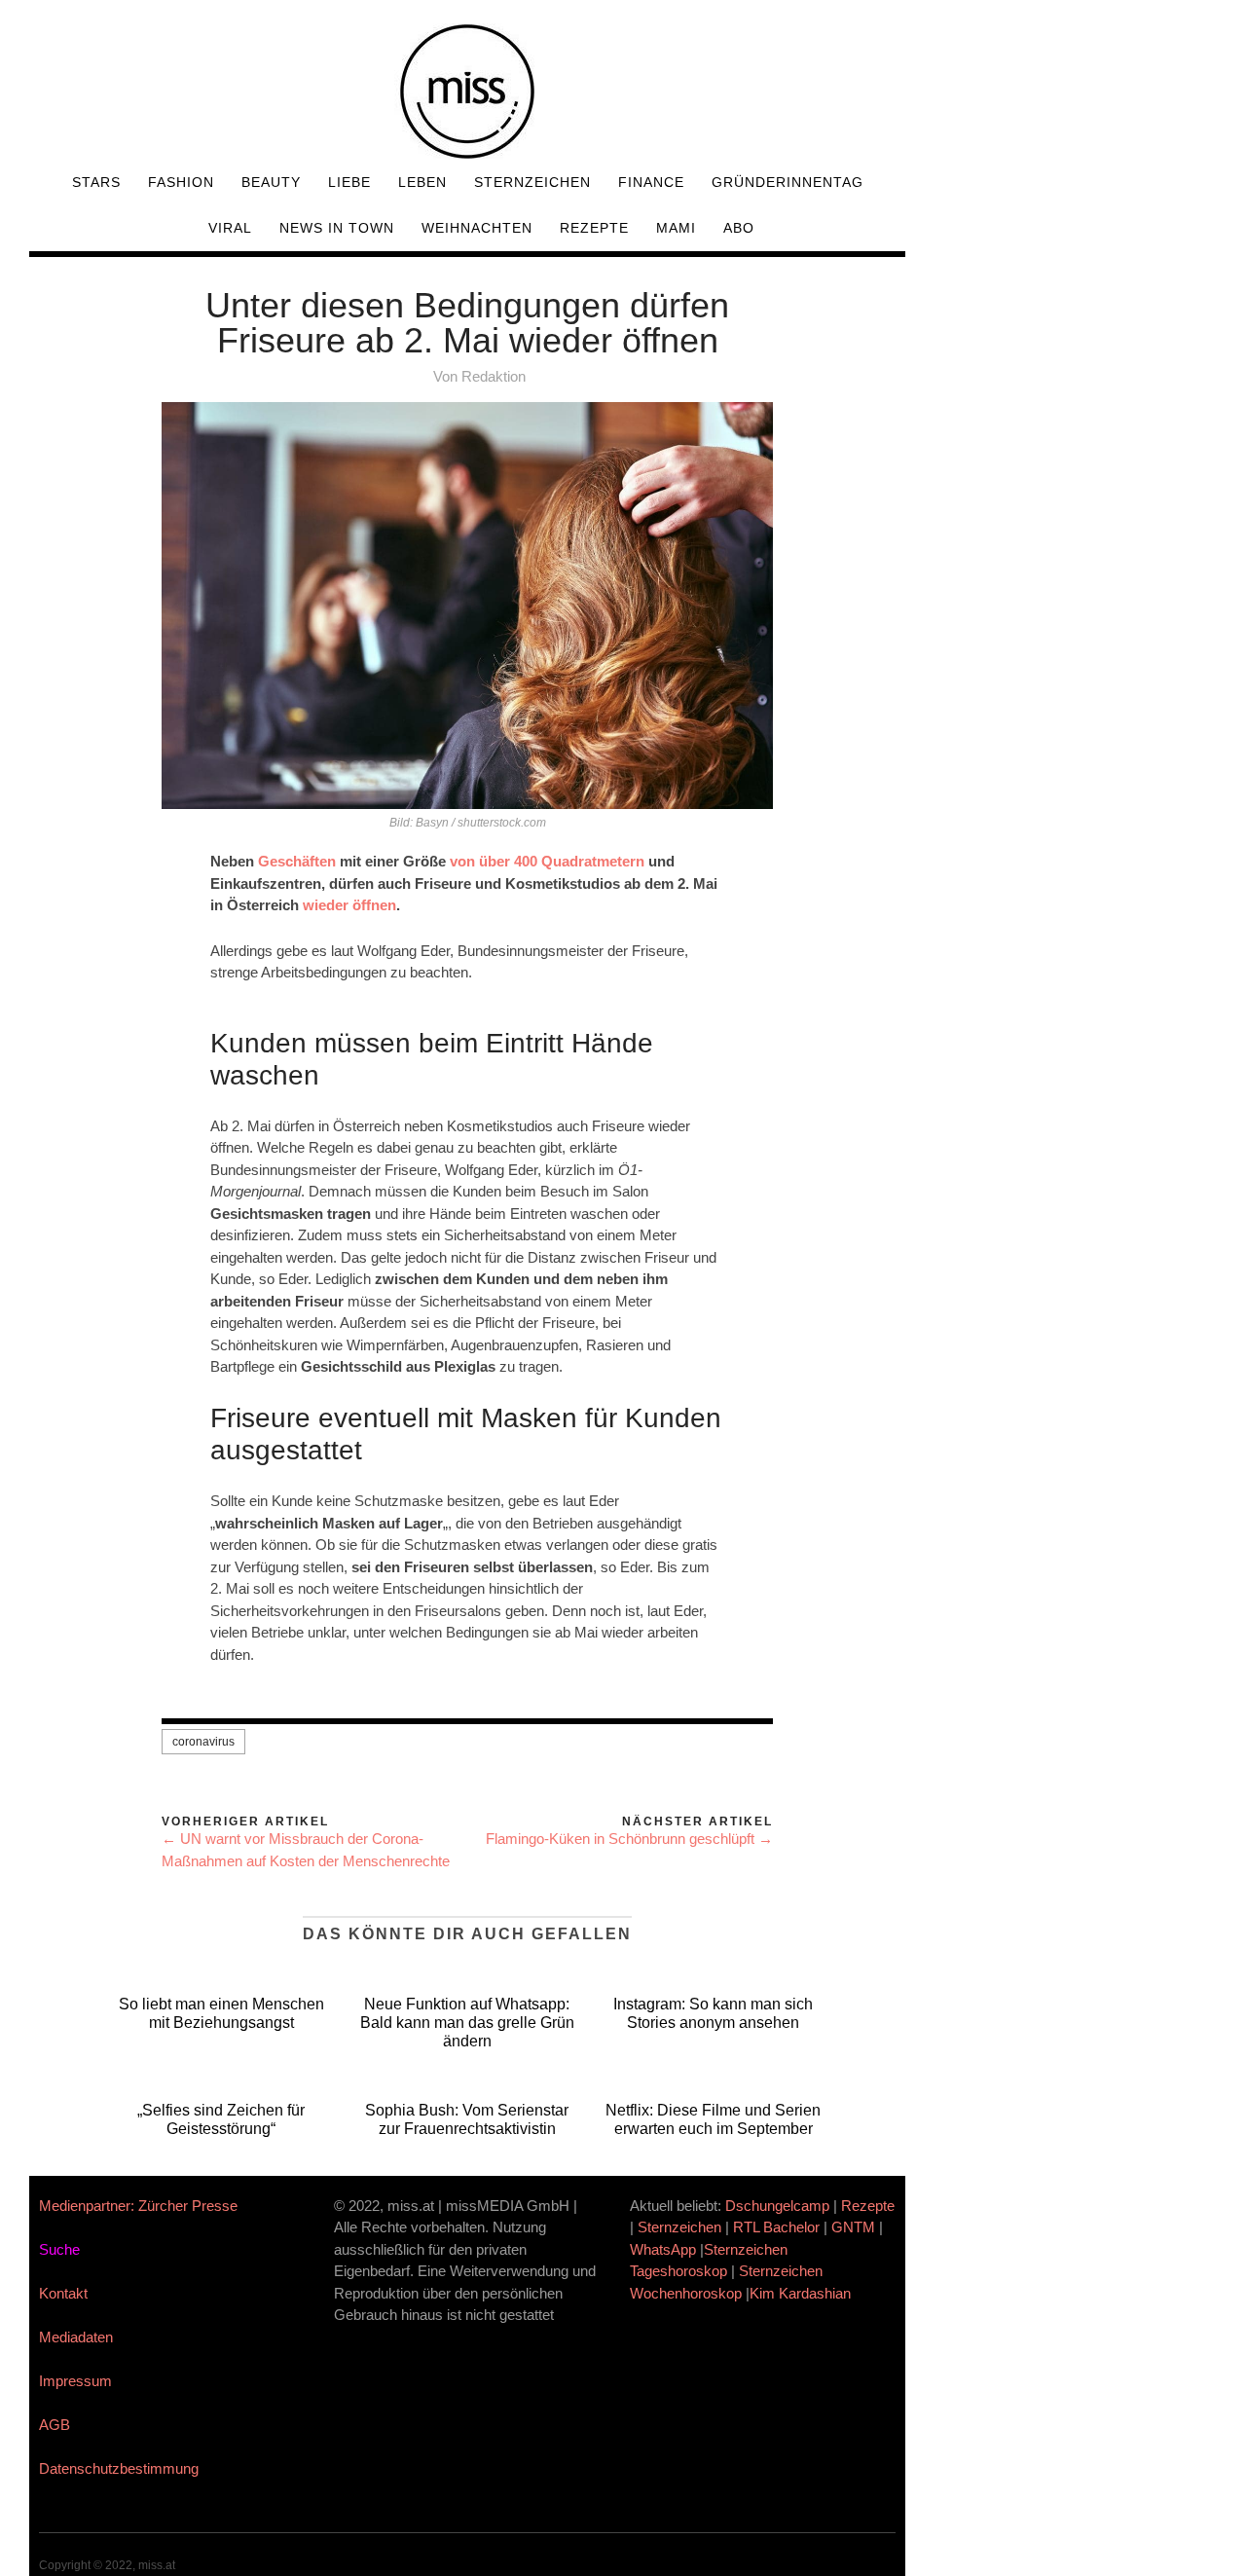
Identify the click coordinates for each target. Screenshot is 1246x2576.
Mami (676, 228)
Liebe (349, 182)
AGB (55, 2425)
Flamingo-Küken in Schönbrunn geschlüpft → (629, 1839)
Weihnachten (477, 228)
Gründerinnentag (788, 182)
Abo (739, 228)
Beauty (271, 182)
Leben (422, 182)
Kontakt (63, 2293)
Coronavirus (203, 1742)
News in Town (337, 228)
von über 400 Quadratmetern (547, 861)
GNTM (853, 2227)
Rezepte (594, 228)
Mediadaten (76, 2337)
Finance (651, 182)
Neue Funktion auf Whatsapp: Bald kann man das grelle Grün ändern (467, 2023)
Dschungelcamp (777, 2206)
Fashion (181, 182)
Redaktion (494, 376)
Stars (96, 182)
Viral (230, 228)
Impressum (75, 2381)
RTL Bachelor (776, 2227)
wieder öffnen (349, 905)
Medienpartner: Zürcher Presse (138, 2206)
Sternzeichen (532, 182)
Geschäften (297, 861)
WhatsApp (663, 2249)
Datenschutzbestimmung (119, 2468)
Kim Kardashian (802, 2293)
